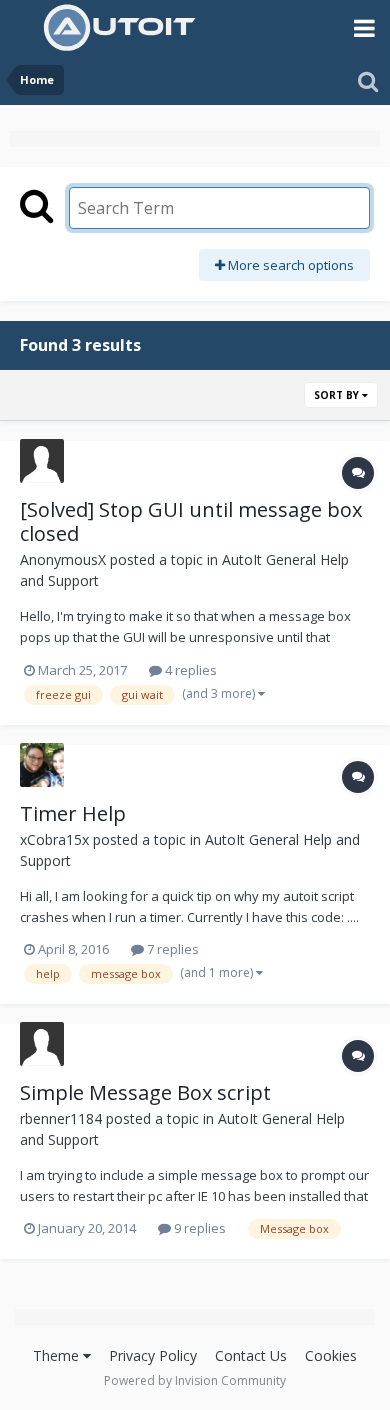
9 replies (198, 1228)
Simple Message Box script (145, 1092)
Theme (58, 1355)
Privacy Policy (153, 1355)
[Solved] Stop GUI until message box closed (191, 521)
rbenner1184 (61, 1118)
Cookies (331, 1355)
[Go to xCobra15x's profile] (42, 765)
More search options (289, 265)
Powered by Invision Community (195, 1380)
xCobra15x (54, 839)
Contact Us (251, 1355)
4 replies (189, 670)
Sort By (338, 395)
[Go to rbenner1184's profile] (42, 1044)
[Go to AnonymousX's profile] (42, 461)
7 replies (171, 949)
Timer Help (73, 813)
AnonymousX (63, 559)
